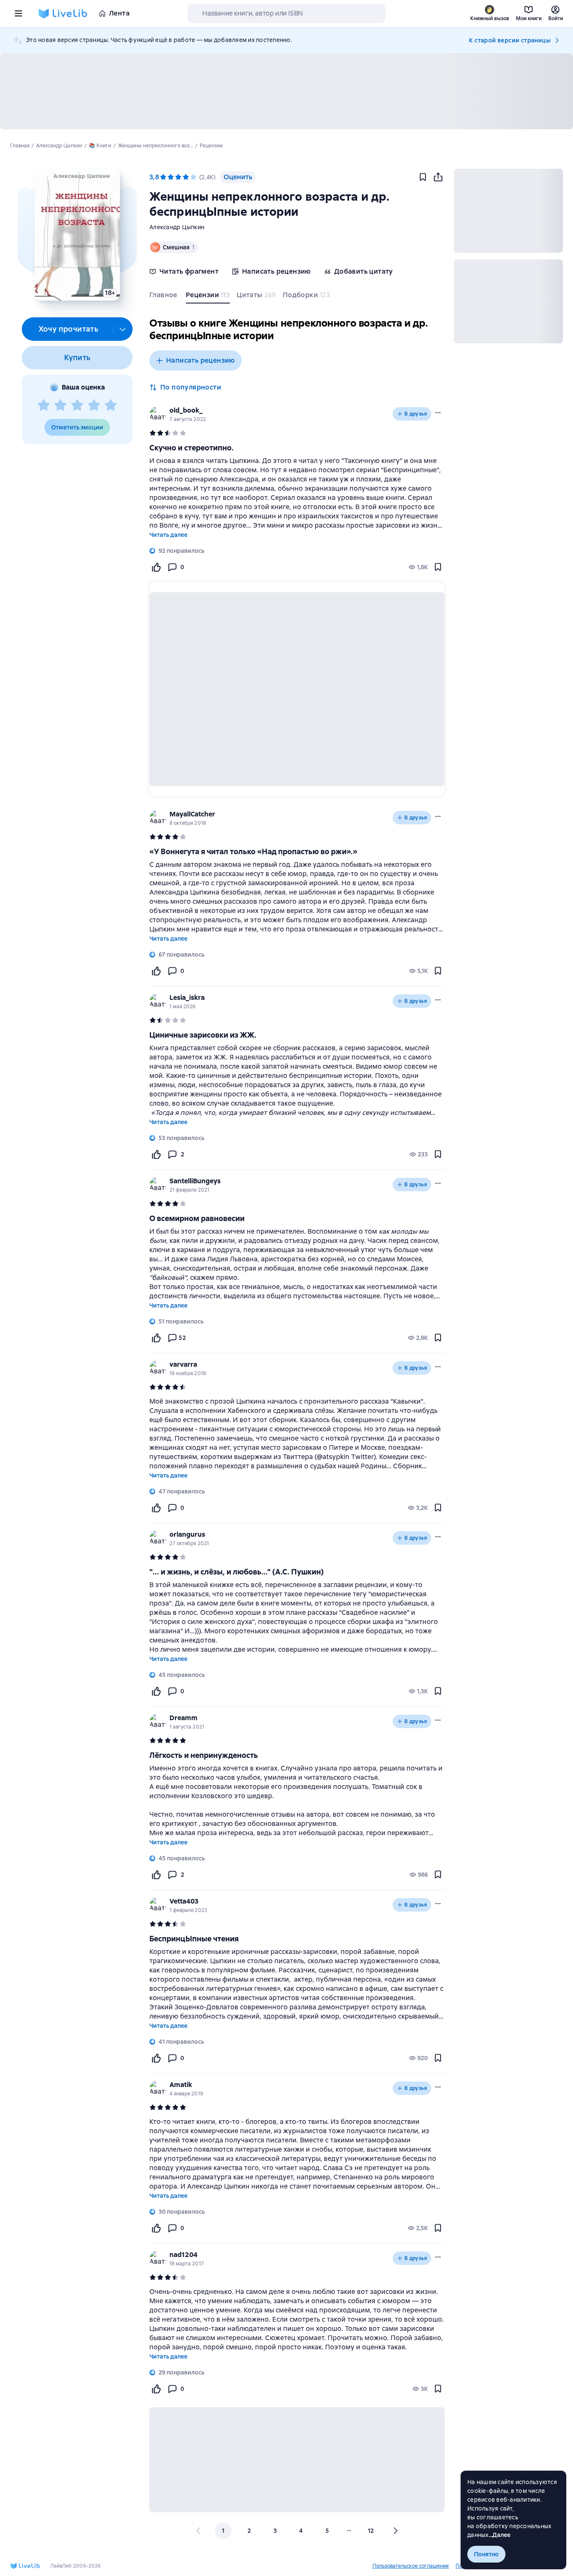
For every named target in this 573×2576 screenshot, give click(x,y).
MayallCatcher (192, 814)
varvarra (183, 1364)
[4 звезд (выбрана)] (186, 177)
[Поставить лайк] (156, 567)
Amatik (181, 2085)
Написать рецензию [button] (201, 360)
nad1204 (184, 2255)
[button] (77, 235)
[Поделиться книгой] (438, 177)
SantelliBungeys (195, 1181)
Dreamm (184, 1718)
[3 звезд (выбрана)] (178, 177)
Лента (119, 13)
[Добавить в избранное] (423, 177)
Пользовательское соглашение (411, 2566)
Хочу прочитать (69, 329)
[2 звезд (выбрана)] (171, 177)
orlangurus (187, 1534)
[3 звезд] (77, 405)
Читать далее (168, 535)
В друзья (416, 414)
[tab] (164, 297)
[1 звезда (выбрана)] (163, 177)
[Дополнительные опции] (123, 329)
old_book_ (186, 410)
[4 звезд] (94, 405)
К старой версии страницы (510, 40)
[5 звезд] (111, 405)
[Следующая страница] (395, 2531)
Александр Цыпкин (177, 227)
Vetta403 (184, 1901)
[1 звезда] (44, 405)
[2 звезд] (60, 405)
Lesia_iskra (187, 998)
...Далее (500, 2535)
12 (371, 2531)
